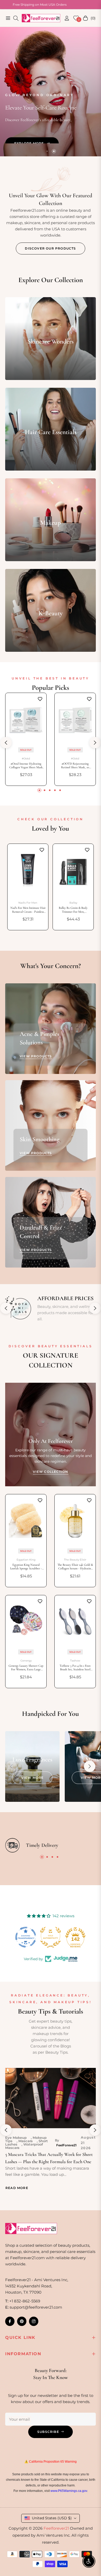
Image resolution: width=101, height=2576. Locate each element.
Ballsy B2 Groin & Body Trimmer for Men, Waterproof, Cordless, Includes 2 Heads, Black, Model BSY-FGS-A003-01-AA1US (73, 910)
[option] (28, 887)
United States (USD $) (52, 2518)
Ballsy (73, 903)
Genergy (26, 1661)
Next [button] (95, 743)
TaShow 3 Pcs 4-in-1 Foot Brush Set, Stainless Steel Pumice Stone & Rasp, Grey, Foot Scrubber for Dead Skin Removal (75, 1668)
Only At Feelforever (51, 1441)
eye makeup (16, 2138)
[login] (65, 18)
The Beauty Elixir (75, 1560)
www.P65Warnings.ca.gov (69, 2491)
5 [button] (60, 790)
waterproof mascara (24, 2146)
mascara (26, 2141)
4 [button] (55, 790)
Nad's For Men (28, 903)
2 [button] (54, 151)
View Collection (51, 1472)
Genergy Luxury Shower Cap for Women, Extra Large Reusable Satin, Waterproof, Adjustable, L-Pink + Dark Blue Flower (26, 1668)
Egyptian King (26, 1560)
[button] (90, 1766)
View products (36, 1153)
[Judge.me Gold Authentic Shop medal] (26, 1937)
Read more (17, 2188)
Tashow (75, 1661)
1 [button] (47, 151)
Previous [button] (6, 743)
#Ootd (26, 759)
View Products (36, 1056)
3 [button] (50, 790)
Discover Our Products (50, 248)
